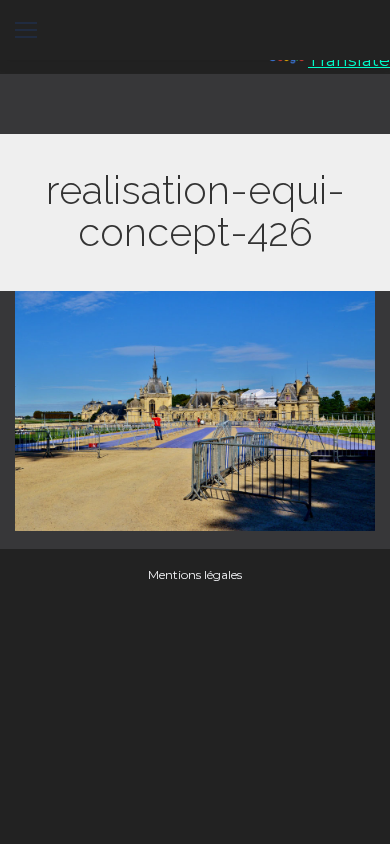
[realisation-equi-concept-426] (195, 411)
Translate (349, 60)
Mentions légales (195, 574)
